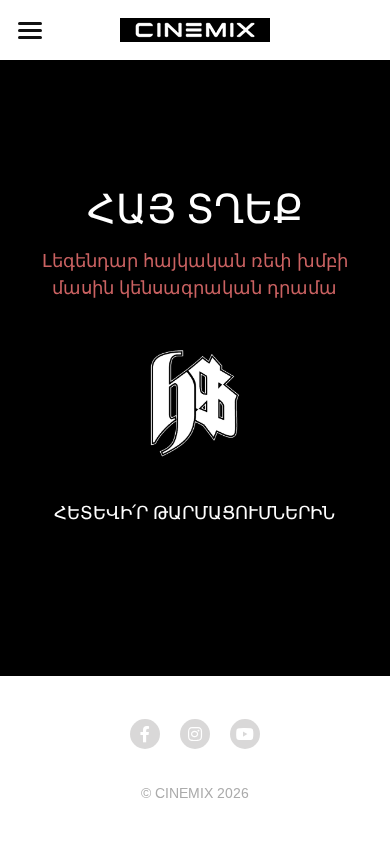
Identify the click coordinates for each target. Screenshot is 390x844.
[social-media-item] (145, 734)
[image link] (195, 28)
